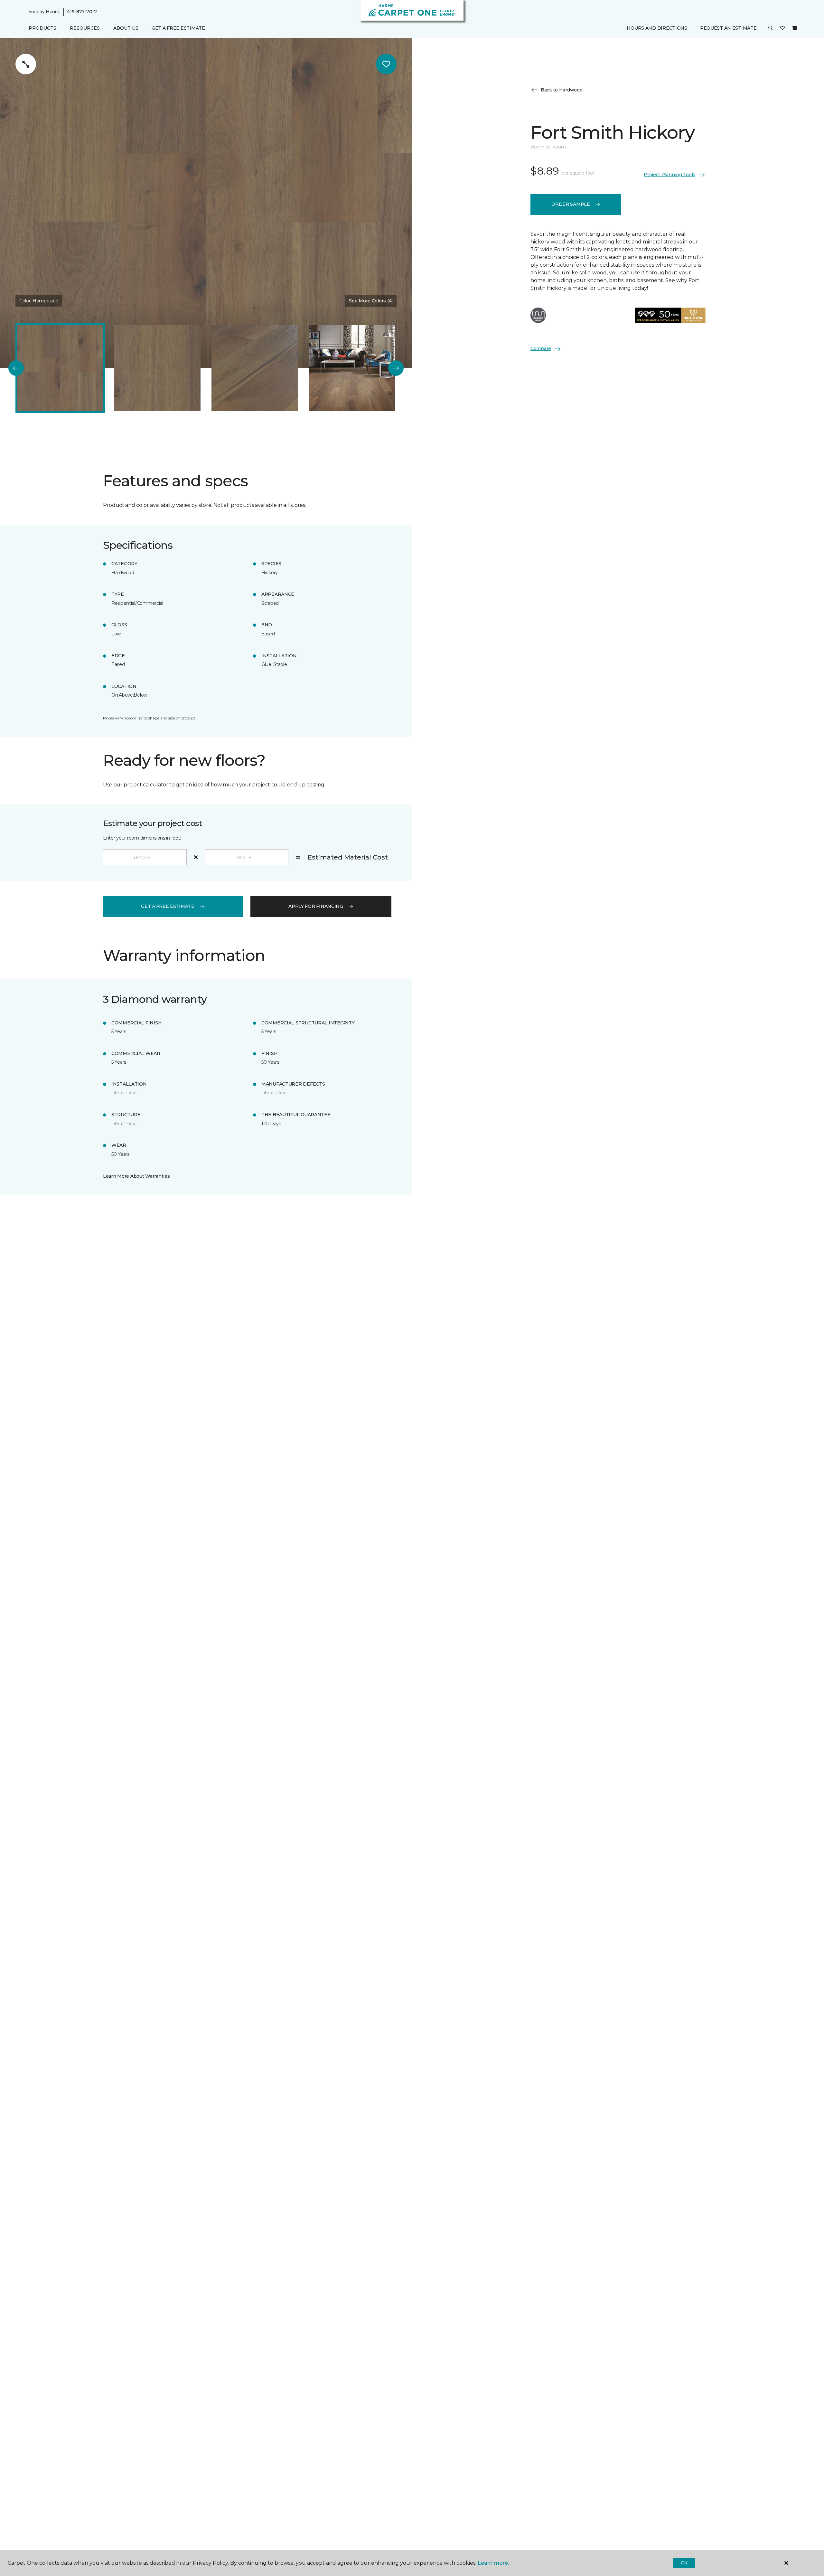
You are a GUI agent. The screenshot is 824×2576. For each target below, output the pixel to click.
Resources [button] (85, 28)
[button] (771, 28)
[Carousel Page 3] (255, 368)
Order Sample (571, 204)
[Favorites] (782, 28)
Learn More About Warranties (136, 1176)
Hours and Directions (657, 28)
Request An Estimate (728, 28)
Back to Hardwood (562, 90)
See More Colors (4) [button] (371, 301)
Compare (541, 348)
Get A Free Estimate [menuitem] (178, 28)
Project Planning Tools (669, 175)
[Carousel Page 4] (352, 368)
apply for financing (316, 906)
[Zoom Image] (26, 64)
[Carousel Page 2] (157, 368)
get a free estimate (168, 906)
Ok (684, 2563)
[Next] (396, 368)
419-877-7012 (82, 12)
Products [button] (42, 28)
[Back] (16, 368)
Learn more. (493, 2563)
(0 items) (795, 28)
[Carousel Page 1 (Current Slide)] (60, 368)
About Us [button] (126, 28)
